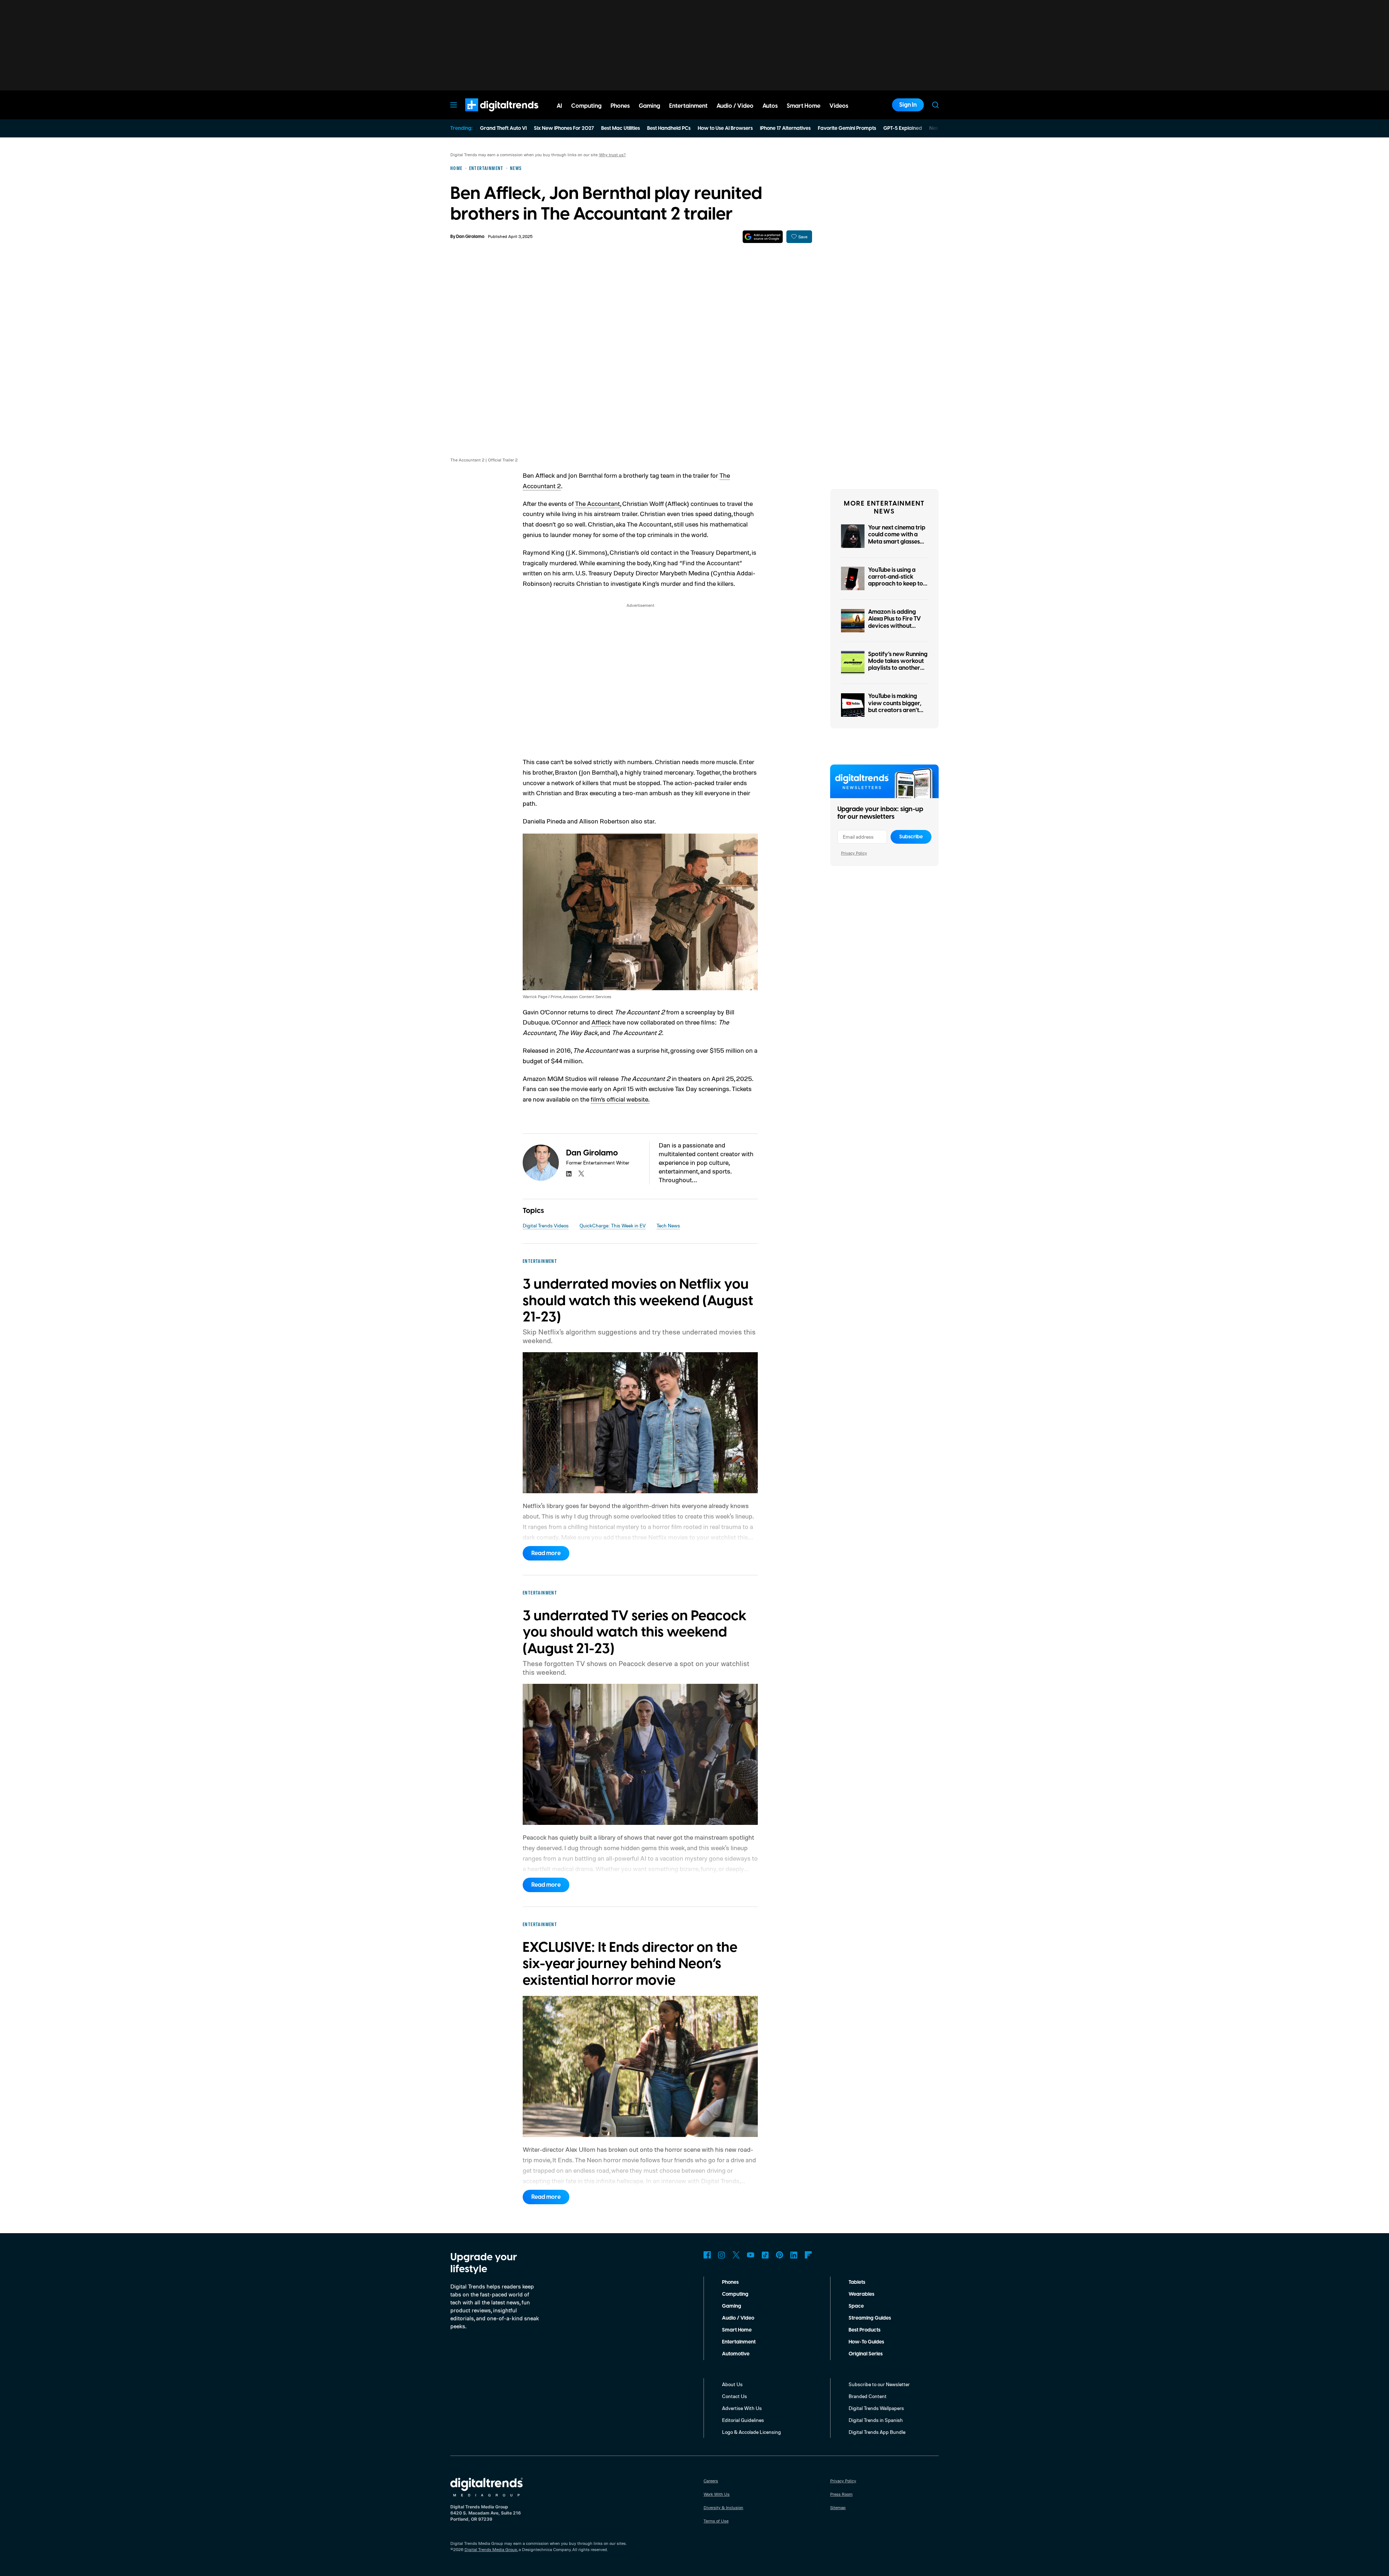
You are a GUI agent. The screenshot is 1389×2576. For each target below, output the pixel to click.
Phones (730, 2282)
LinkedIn (794, 2255)
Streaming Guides (870, 2318)
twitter (581, 1174)
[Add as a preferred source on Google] (763, 237)
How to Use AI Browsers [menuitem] (725, 128)
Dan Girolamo (470, 237)
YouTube (751, 2255)
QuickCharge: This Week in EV (613, 1225)
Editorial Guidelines (743, 2420)
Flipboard (808, 2255)
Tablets (857, 2282)
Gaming (732, 2306)
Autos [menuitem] (770, 106)
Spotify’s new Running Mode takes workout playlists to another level (898, 665)
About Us (732, 2384)
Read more (546, 1553)
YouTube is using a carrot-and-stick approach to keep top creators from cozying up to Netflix (897, 584)
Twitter (736, 2255)
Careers (711, 2481)
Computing (735, 2294)
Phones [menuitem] (620, 106)
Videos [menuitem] (839, 106)
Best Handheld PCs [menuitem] (669, 128)
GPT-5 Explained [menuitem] (903, 128)
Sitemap (838, 2507)
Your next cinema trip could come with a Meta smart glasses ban (897, 538)
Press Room (841, 2494)
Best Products (865, 2330)
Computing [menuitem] (586, 106)
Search (935, 105)
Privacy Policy (854, 853)
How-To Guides (866, 2342)
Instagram (722, 2255)
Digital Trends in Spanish (876, 2420)
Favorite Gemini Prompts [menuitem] (847, 128)
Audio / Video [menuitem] (735, 106)
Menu (454, 105)
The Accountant (598, 503)
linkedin (569, 1174)
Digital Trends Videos (546, 1225)
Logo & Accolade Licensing (751, 2432)
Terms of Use (716, 2521)
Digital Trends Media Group (491, 2549)
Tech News (668, 1225)
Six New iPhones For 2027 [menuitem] (564, 128)
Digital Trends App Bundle (877, 2432)
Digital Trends (489, 115)
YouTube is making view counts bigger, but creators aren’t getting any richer (895, 707)
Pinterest (780, 2255)
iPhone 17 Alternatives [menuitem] (785, 128)
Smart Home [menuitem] (804, 106)
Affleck (601, 1022)
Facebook (707, 2255)
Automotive (736, 2354)
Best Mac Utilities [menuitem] (621, 128)
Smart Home (737, 2330)
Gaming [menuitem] (649, 106)
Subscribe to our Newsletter (879, 2384)
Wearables (861, 2294)
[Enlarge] (748, 843)
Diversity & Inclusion (723, 2507)
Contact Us (734, 2396)
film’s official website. (620, 1099)
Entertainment (739, 2342)
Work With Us (717, 2494)
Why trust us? (612, 155)
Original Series (866, 2354)
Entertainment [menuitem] (688, 106)
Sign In (908, 105)
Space (856, 2306)
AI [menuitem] (559, 106)
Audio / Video (738, 2318)
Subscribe (911, 837)
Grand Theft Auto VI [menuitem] (503, 128)
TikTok (765, 2255)
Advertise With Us (742, 2408)
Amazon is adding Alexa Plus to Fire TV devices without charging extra (895, 622)
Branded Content (868, 2396)
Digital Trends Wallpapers (876, 2408)
